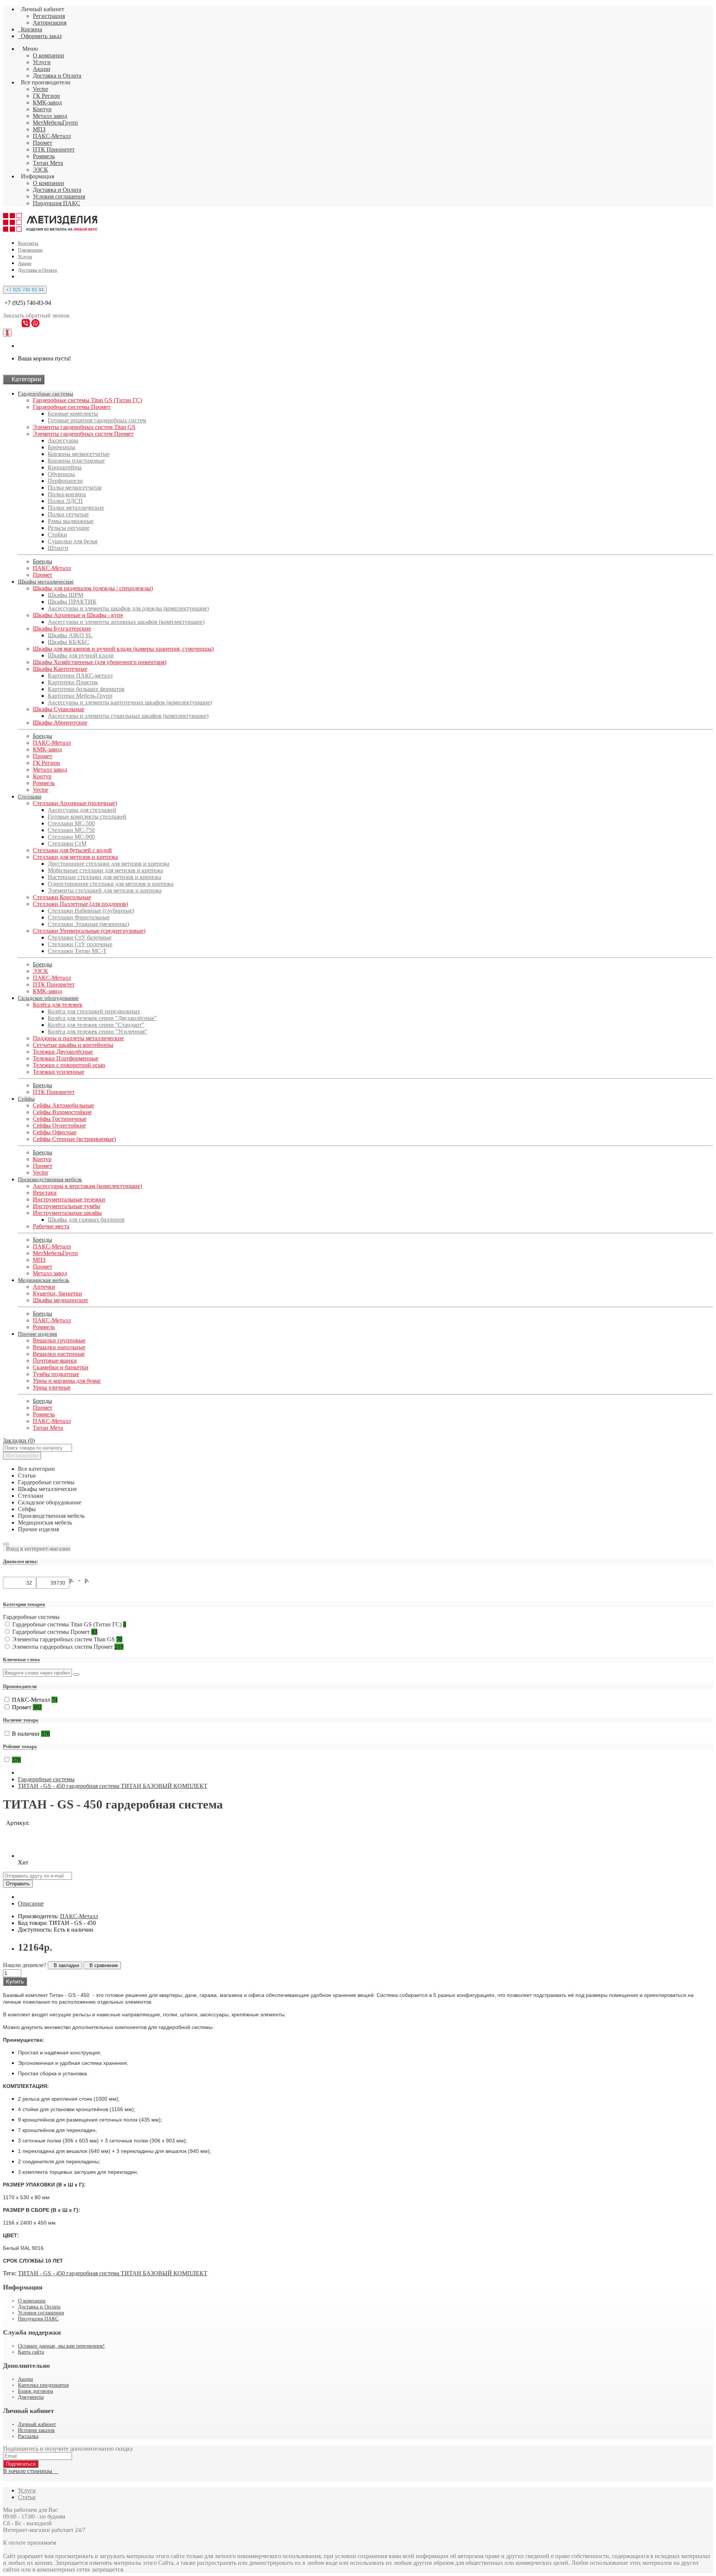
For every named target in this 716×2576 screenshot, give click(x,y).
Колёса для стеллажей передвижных (94, 1011)
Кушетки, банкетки (57, 1293)
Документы (31, 2397)
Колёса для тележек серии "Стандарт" (96, 1025)
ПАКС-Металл (52, 136)
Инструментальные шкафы (67, 1213)
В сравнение (102, 1965)
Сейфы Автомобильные (63, 1105)
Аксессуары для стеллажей (82, 810)
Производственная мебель (50, 1179)
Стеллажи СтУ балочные (80, 937)
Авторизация (50, 23)
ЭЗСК (40, 170)
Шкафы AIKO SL (70, 635)
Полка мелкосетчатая (75, 487)
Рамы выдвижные (71, 521)
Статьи (27, 2497)
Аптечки (44, 1287)
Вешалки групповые (59, 1340)
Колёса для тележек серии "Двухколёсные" (102, 1018)
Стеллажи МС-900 (71, 837)
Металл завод (50, 116)
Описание (31, 1903)
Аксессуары (63, 440)
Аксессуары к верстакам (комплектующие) (87, 1186)
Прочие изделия (37, 1334)
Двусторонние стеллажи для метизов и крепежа (109, 864)
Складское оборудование (48, 998)
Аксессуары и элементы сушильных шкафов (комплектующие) (128, 716)
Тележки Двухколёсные (63, 1052)
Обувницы (61, 474)
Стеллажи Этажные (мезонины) (88, 924)
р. (87, 1580)
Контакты (28, 243)
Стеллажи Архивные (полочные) (75, 803)
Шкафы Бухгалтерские (62, 629)
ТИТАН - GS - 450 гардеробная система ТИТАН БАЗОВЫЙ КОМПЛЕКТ (113, 1786)
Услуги (42, 62)
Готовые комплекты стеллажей (87, 817)
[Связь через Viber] (26, 325)
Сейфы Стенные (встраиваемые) (74, 1139)
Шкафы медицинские (60, 1300)
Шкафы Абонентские (60, 723)
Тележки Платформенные (66, 1058)
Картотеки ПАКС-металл (80, 676)
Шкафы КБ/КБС (68, 642)
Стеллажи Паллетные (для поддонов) (80, 904)
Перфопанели (65, 481)
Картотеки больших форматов (86, 689)
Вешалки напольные (59, 1347)
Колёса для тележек (58, 1005)
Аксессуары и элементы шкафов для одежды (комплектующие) (128, 608)
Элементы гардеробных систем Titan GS (84, 427)
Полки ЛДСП (65, 501)
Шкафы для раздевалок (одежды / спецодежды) (93, 588)
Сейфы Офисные (55, 1132)
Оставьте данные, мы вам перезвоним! (61, 2346)
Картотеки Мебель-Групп (80, 696)
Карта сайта (31, 2352)
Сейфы (26, 1099)
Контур (42, 109)
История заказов (36, 2430)
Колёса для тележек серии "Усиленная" (98, 1031)
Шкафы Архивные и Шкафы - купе (78, 615)
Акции (42, 69)
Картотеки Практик (73, 682)
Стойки (57, 534)
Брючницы (62, 447)
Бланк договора (35, 2391)
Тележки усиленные (59, 1072)
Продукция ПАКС (56, 203)
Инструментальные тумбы (67, 1206)
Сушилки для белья (73, 541)
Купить (15, 1981)
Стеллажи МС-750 (71, 830)
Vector (40, 89)
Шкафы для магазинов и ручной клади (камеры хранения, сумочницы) (123, 649)
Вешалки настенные (59, 1354)
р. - (76, 1580)
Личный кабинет (37, 2424)
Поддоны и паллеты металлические (78, 1038)
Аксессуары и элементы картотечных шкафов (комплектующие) (130, 702)
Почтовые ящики (55, 1361)
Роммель (44, 156)
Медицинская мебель (44, 1280)
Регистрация (49, 16)
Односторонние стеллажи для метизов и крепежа (111, 884)
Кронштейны (65, 467)
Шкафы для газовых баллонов (86, 1220)
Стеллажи (30, 797)
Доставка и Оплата (57, 76)
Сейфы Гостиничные (60, 1119)
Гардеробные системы (45, 394)
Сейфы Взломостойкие (62, 1112)
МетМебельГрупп (55, 123)
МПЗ (39, 129)
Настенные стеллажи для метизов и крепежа (104, 877)
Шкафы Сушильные (59, 709)
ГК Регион (46, 96)
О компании (48, 55)
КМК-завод (47, 102)
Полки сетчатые (68, 514)
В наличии (31, 1734)
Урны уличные (52, 1387)
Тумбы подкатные (56, 1374)
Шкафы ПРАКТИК (72, 602)
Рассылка (28, 2436)
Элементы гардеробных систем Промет (83, 434)
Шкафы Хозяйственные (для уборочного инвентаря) (100, 662)
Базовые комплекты (73, 414)
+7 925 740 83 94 (25, 290)
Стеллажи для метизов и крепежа (75, 857)
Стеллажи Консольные (62, 897)
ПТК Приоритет (54, 149)
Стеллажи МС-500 (71, 823)
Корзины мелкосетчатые (79, 454)
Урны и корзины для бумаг (67, 1381)
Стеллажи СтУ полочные (80, 944)
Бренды (43, 561)
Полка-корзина (67, 494)
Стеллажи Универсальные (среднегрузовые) (89, 931)
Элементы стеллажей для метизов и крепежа (105, 890)
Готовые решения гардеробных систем (97, 420)
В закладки (65, 1965)
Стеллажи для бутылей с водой (72, 850)
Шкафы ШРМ (65, 595)
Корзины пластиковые (76, 461)
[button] (37, 1549)
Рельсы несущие (69, 528)
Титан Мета (48, 163)
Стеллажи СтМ (67, 843)
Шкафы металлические (46, 582)
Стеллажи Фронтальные (79, 917)
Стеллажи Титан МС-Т (77, 951)
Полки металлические (76, 508)
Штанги (58, 548)
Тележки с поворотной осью (69, 1065)
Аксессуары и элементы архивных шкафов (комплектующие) (126, 622)
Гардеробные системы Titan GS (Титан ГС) (87, 400)
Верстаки (45, 1193)
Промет (43, 143)
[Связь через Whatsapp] (35, 325)
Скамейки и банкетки (61, 1367)
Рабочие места (51, 1226)
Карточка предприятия (43, 2385)
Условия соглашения (59, 196)
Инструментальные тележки (69, 1199)
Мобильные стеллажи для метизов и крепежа (105, 870)
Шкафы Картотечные (60, 669)
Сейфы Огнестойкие (59, 1126)
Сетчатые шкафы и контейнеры (73, 1045)
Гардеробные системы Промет (72, 407)
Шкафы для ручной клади (81, 655)
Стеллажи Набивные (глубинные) (91, 911)
